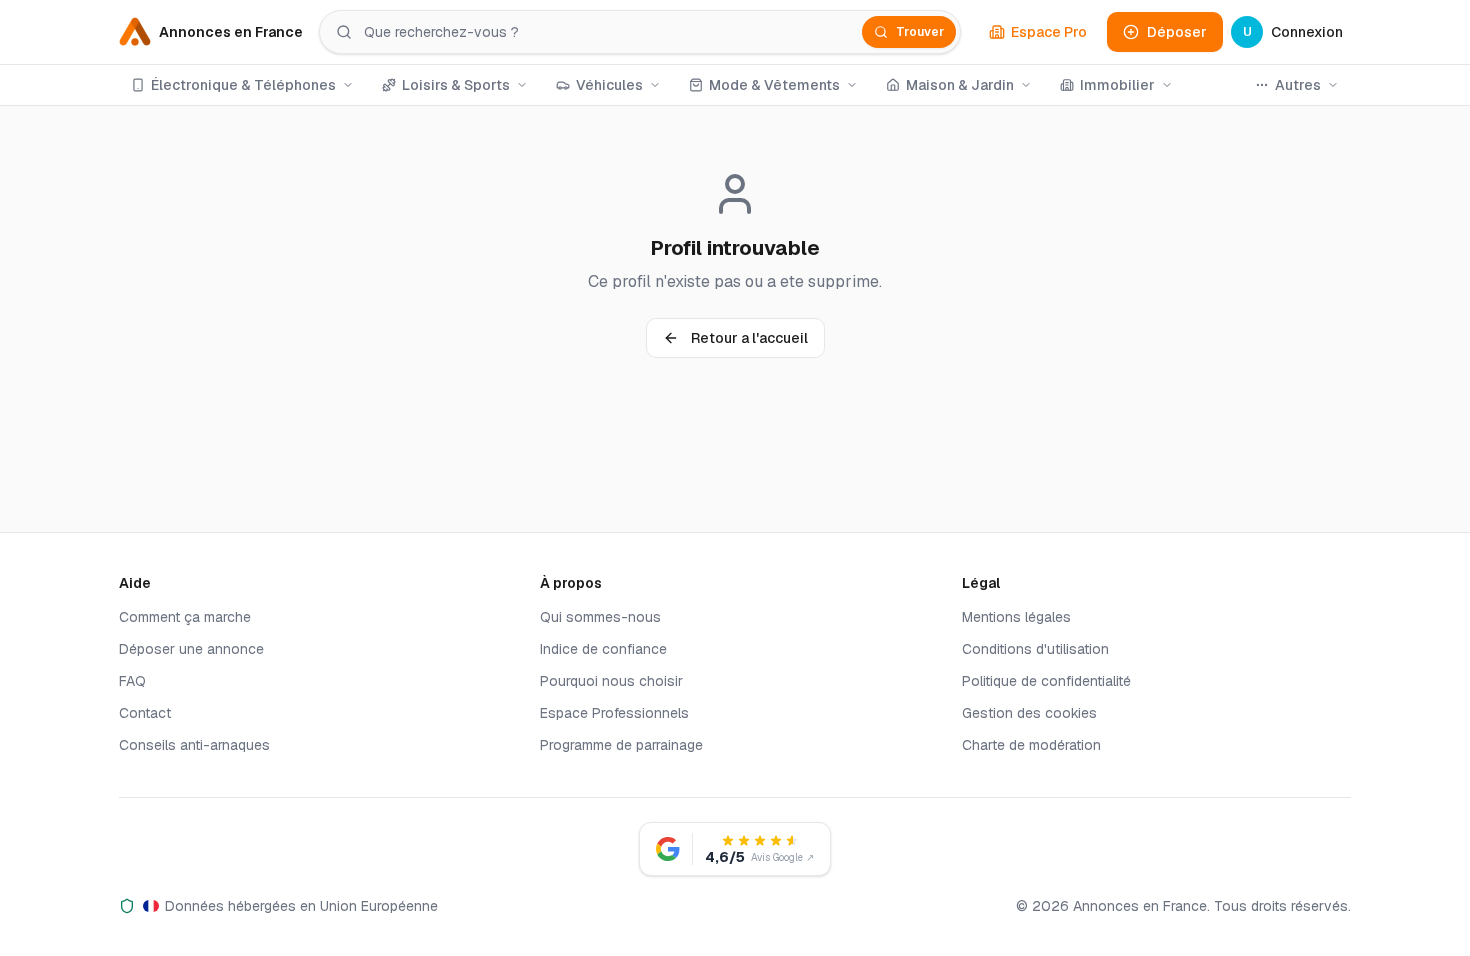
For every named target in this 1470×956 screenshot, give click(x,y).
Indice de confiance (603, 649)
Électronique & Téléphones (243, 85)
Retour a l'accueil (749, 338)
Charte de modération (1031, 745)
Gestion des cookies (1029, 713)
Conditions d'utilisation (1035, 649)
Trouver (920, 32)
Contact (145, 713)
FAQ (132, 681)
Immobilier (1117, 85)
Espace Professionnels (614, 713)
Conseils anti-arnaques (194, 745)
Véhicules (609, 85)
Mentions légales (1016, 617)
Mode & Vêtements (774, 85)
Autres (1298, 85)
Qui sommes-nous (600, 617)
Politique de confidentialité (1046, 681)
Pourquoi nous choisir (611, 681)
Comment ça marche (185, 617)
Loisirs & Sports (456, 85)
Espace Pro (1049, 32)
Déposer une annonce (191, 649)
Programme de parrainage (621, 745)
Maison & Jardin (960, 85)
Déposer (1177, 32)
